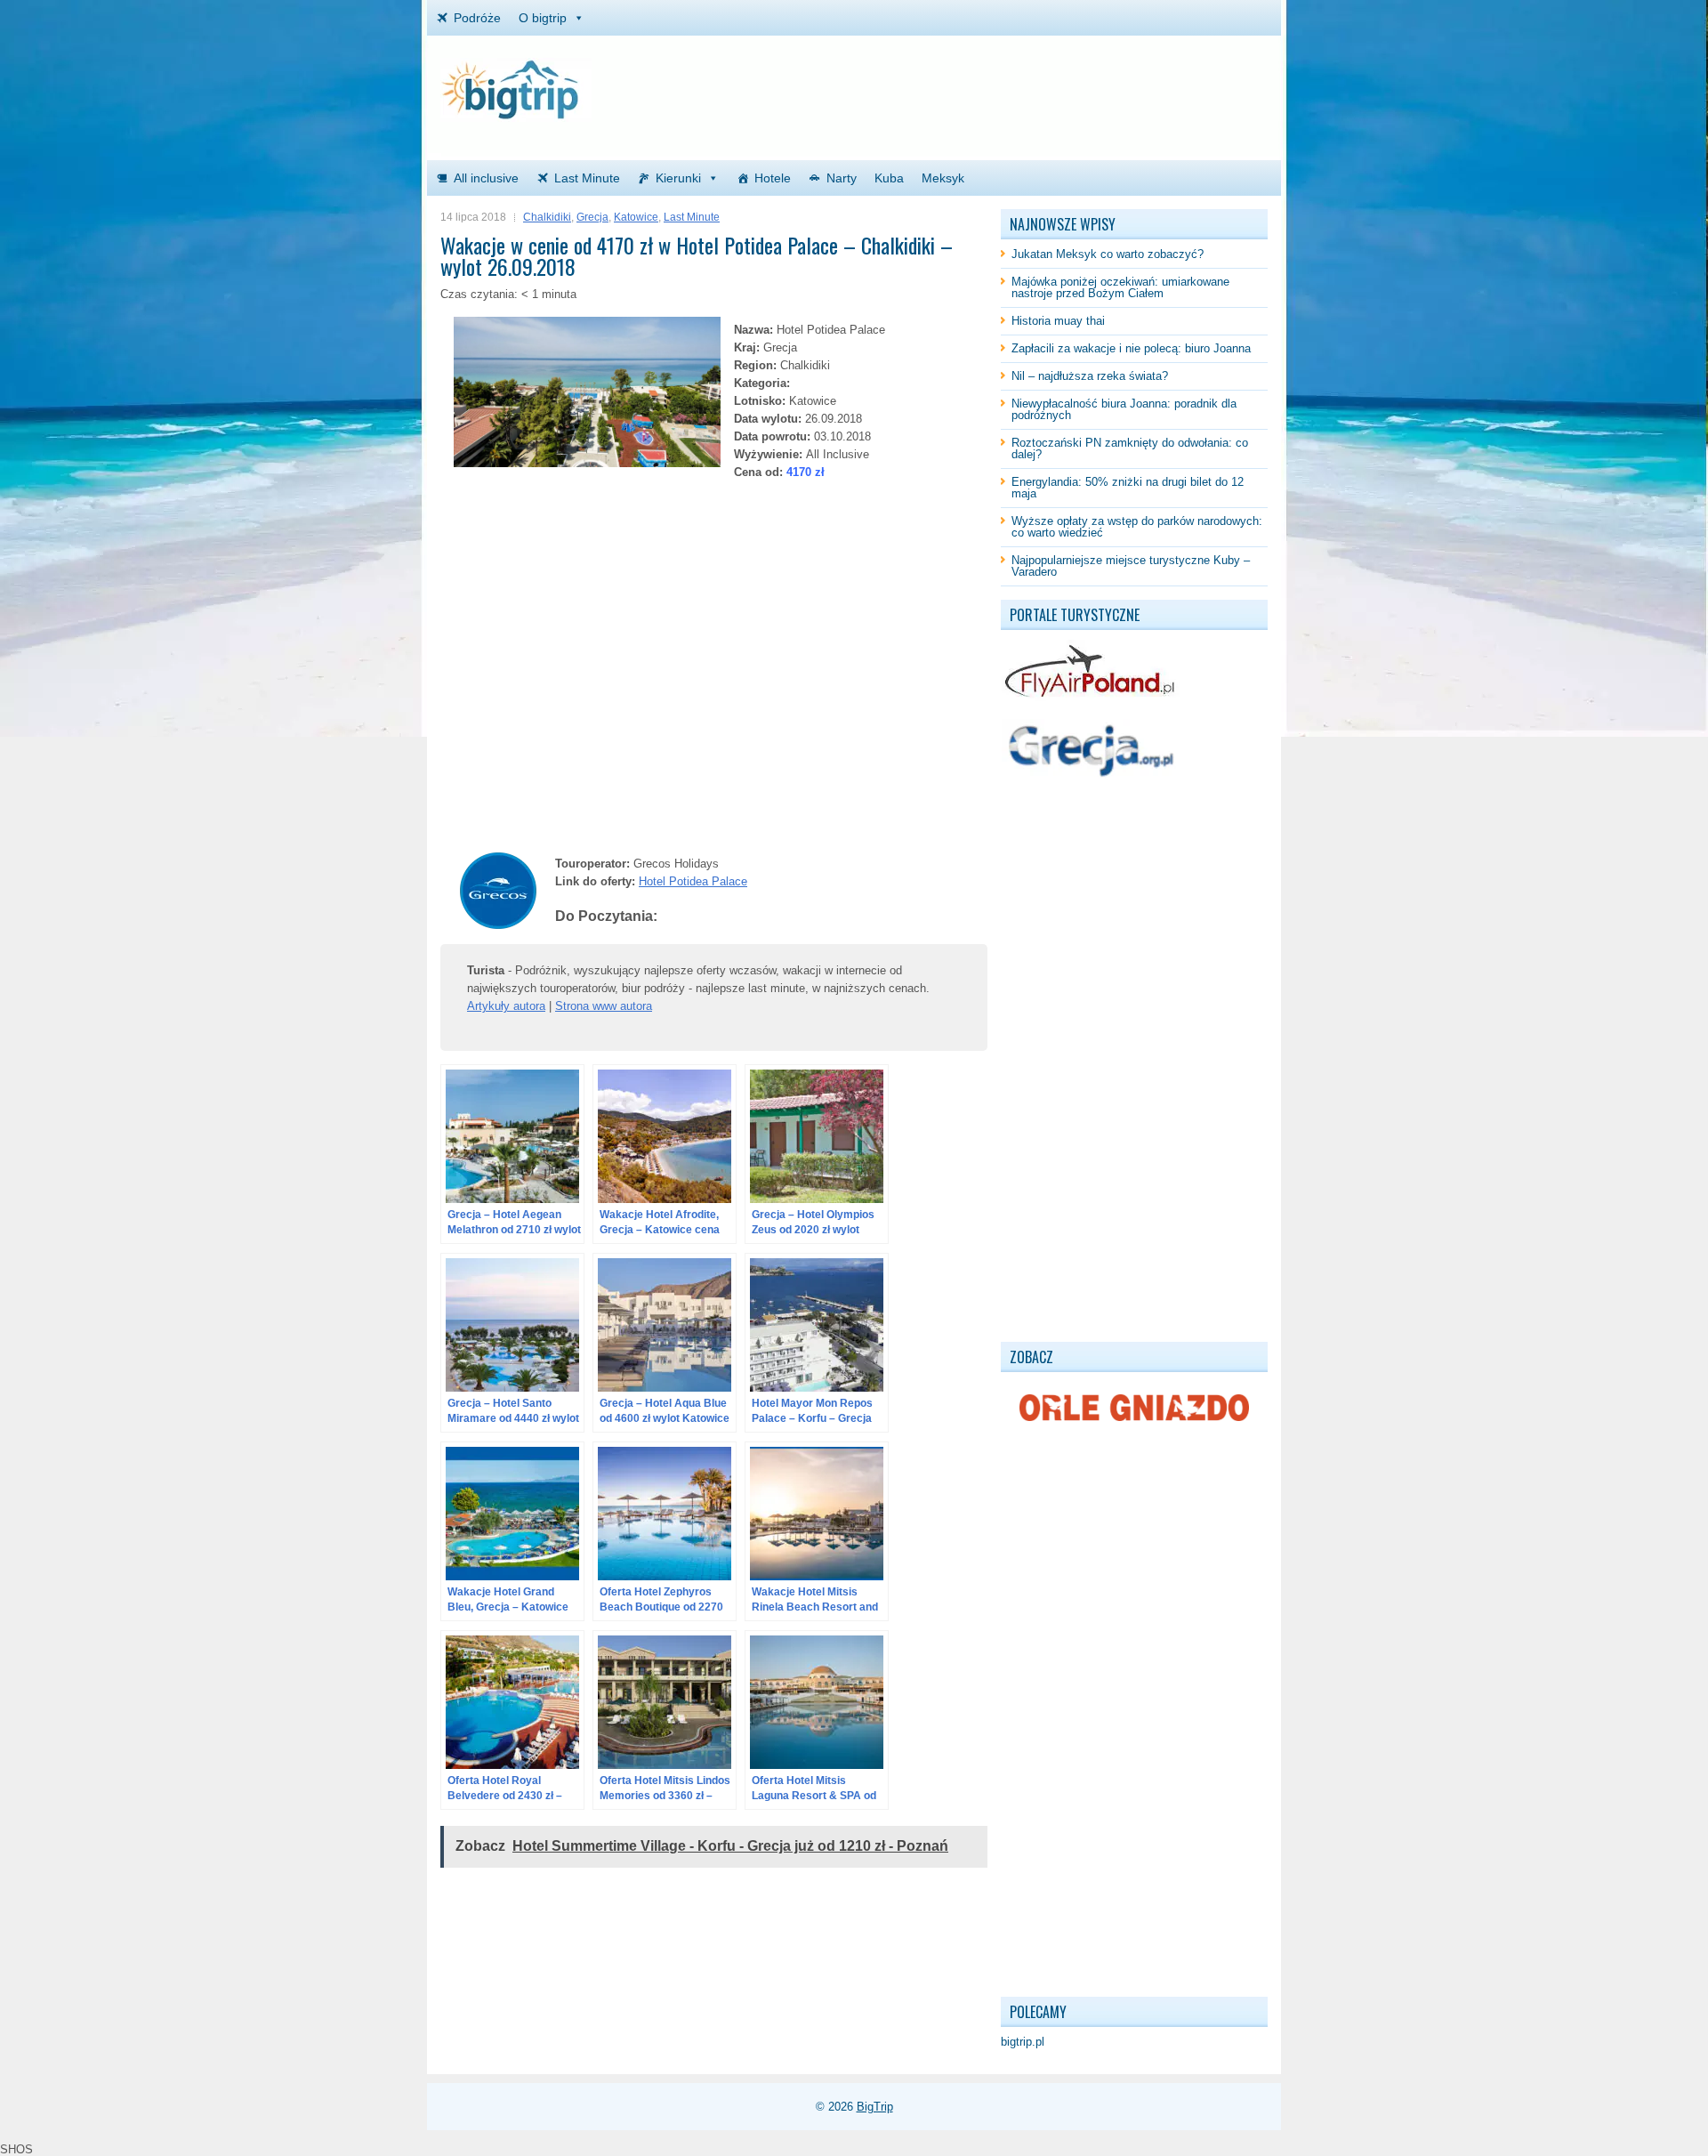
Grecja (592, 217)
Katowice (636, 217)
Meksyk (943, 178)
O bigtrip (543, 18)
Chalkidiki (547, 217)
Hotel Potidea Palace (693, 881)
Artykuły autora (506, 1006)
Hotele (773, 178)
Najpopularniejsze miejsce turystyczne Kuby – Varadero (1131, 566)
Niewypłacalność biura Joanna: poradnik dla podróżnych (1124, 409)
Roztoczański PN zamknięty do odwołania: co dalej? (1130, 448)
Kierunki (678, 178)
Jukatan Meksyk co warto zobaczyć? (1108, 254)
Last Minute (587, 178)
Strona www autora (604, 1006)
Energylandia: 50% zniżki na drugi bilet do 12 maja (1128, 488)
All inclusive (486, 178)
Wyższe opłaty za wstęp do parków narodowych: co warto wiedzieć (1137, 527)
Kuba (889, 178)
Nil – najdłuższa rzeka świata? (1090, 376)
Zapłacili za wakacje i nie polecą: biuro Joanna (1131, 348)
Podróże (477, 18)
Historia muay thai (1058, 321)
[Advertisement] (1059, 85)
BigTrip (875, 2107)
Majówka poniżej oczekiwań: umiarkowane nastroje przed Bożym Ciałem (1120, 287)
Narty (842, 178)
